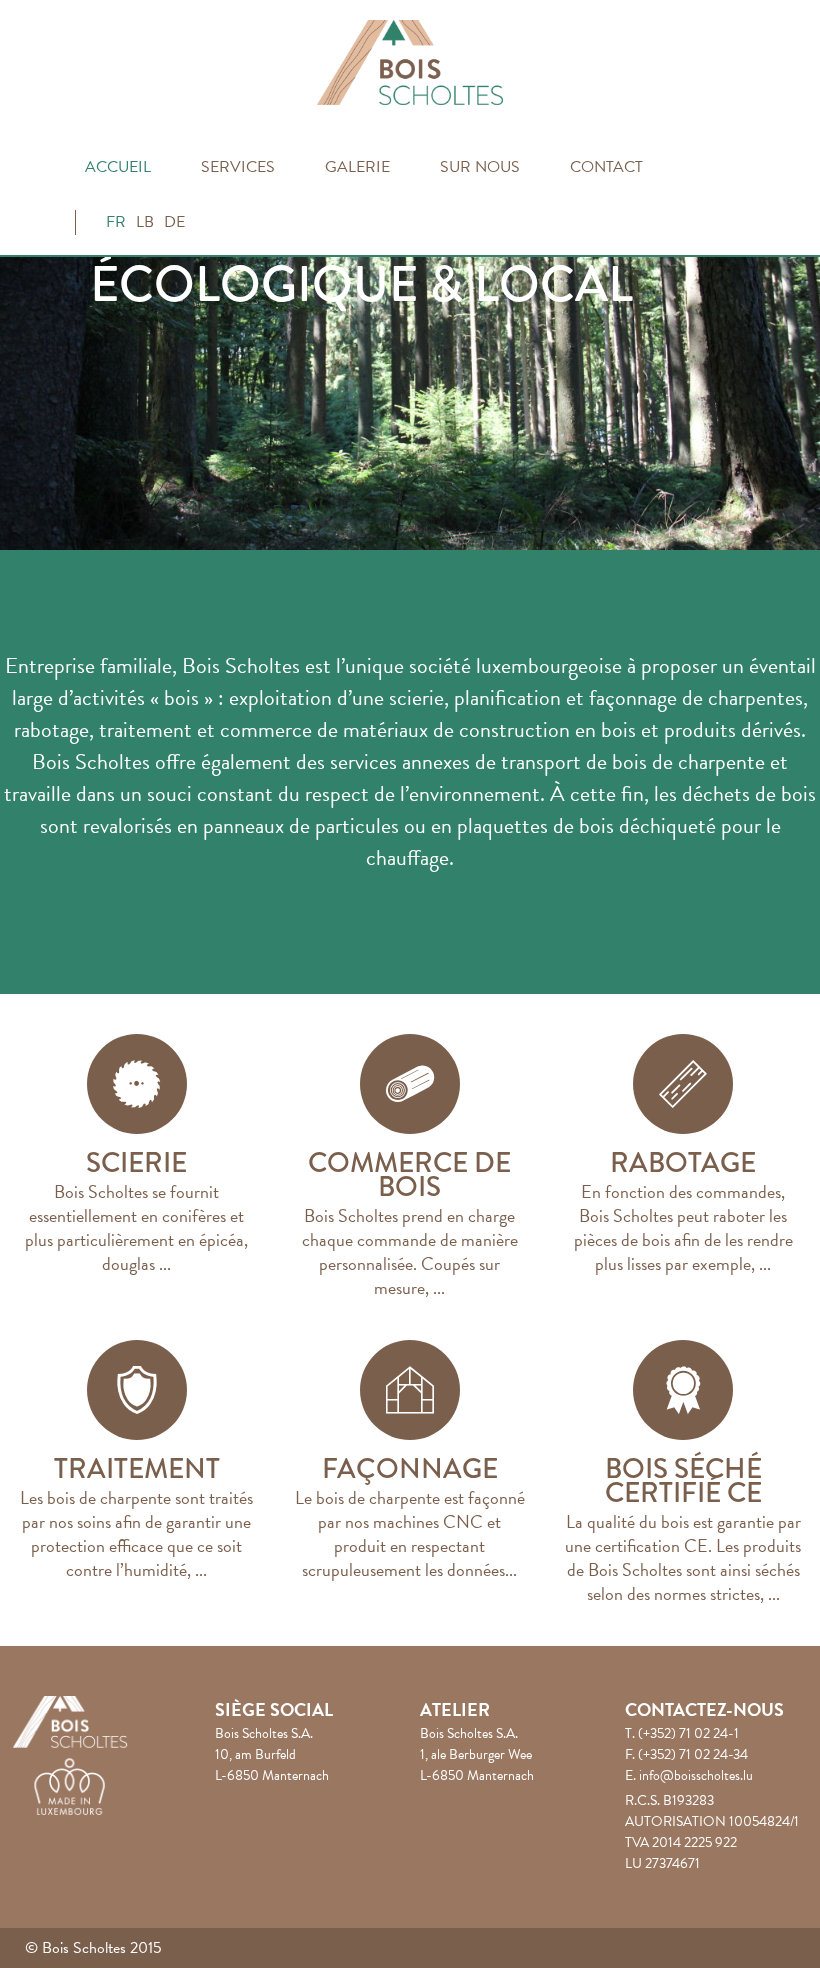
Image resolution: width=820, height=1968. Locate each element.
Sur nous (480, 167)
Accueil (118, 167)
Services (238, 167)
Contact (606, 167)
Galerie (357, 167)
